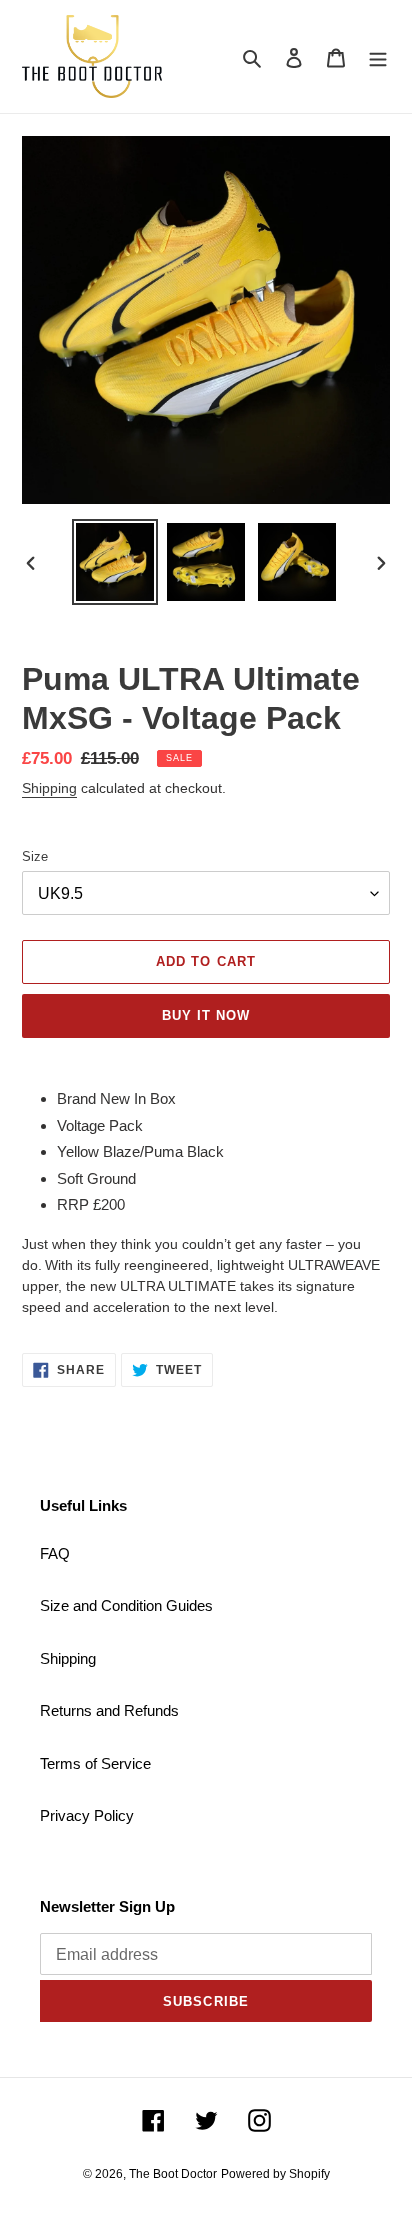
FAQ (55, 1553)
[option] (115, 562)
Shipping (49, 788)
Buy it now (206, 1015)
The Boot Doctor (173, 2174)
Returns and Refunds (109, 1710)
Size (35, 856)
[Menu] (378, 56)
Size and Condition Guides (126, 1605)
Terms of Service (95, 1763)
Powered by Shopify (275, 2174)
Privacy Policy (87, 1815)
